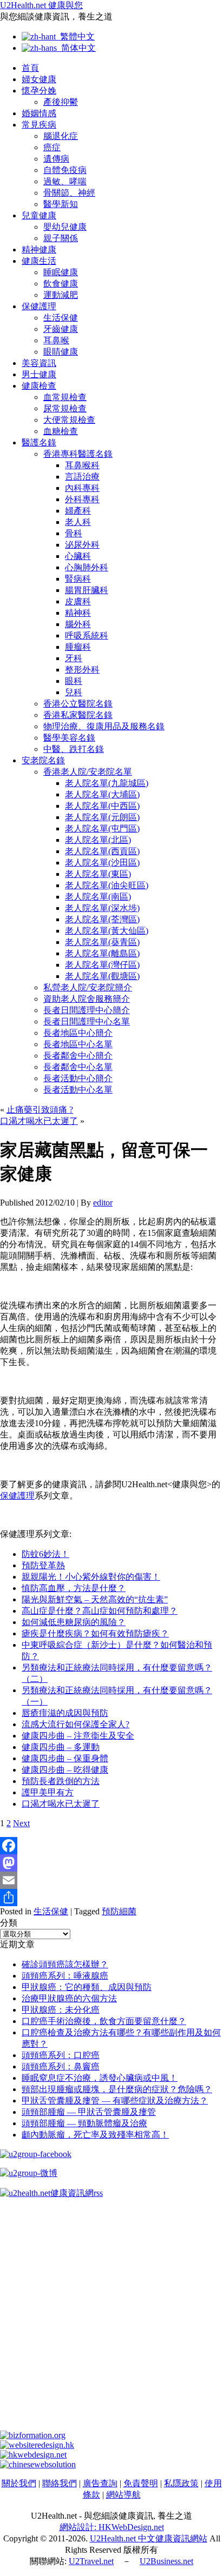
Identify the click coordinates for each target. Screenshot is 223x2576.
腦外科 (78, 624)
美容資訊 (39, 363)
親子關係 (61, 238)
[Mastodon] (111, 1863)
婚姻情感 (39, 113)
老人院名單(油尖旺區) (107, 885)
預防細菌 (119, 1911)
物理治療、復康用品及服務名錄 (104, 726)
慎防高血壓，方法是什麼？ (74, 1588)
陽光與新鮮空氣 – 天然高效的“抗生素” (95, 1599)
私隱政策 (181, 2483)
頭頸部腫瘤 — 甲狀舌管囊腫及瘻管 (89, 2112)
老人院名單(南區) (98, 897)
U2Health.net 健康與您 (41, 5)
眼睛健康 (61, 352)
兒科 (74, 692)
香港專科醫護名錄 (78, 454)
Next (21, 1823)
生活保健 (61, 318)
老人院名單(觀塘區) (102, 976)
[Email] (111, 1880)
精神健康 (39, 249)
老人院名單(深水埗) (102, 908)
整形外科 (82, 670)
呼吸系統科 (87, 635)
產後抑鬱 (61, 102)
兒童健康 (39, 215)
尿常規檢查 (65, 408)
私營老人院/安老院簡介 (88, 987)
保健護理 (39, 306)
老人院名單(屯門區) (102, 828)
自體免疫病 (65, 170)
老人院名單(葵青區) (102, 942)
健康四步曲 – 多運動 (61, 1747)
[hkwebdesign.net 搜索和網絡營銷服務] (33, 2455)
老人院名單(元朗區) (102, 817)
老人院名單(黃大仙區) (107, 931)
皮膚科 (78, 601)
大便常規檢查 (69, 420)
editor (103, 1203)
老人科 (78, 522)
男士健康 (39, 374)
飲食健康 (61, 284)
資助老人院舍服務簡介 (87, 999)
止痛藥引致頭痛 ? (40, 1110)
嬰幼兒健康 (65, 227)
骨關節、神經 (69, 193)
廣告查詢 (100, 2483)
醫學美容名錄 (69, 738)
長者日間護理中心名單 (87, 1021)
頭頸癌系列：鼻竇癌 (61, 2066)
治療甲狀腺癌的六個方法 (69, 1998)
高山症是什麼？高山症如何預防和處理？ (100, 1611)
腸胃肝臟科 (87, 590)
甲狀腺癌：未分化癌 (61, 2010)
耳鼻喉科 (82, 465)
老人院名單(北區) (98, 840)
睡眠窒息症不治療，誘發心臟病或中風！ (100, 2078)
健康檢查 (39, 386)
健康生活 (39, 261)
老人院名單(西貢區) (102, 851)
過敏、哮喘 (65, 181)
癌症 (52, 147)
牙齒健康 (61, 329)
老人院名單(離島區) (102, 953)
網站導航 (123, 2495)
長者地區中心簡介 (78, 1033)
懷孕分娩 (39, 91)
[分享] (111, 1898)
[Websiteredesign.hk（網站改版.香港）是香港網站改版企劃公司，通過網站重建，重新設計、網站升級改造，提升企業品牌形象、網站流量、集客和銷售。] (37, 2445)
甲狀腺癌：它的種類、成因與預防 (87, 1987)
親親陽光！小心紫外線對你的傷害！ (91, 1577)
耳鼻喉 (56, 340)
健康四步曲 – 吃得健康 (65, 1770)
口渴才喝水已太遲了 (39, 1121)
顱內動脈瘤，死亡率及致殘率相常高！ (95, 2135)
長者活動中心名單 (78, 1090)
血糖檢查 (61, 431)
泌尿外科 (82, 545)
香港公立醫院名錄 (78, 704)
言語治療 (82, 477)
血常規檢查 (65, 397)
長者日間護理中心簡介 (87, 1010)
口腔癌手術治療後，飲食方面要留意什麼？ (104, 2021)
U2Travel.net (91, 2561)
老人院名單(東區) (98, 874)
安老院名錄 (43, 760)
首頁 (30, 68)
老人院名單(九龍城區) (107, 783)
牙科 (74, 658)
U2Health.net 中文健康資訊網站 (149, 2538)
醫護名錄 (39, 442)
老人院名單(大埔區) (102, 794)
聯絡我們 (60, 2483)
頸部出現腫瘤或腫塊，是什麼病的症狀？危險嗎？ (117, 2089)
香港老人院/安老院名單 (88, 772)
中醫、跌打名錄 (74, 749)
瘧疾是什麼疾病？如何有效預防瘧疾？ (95, 1633)
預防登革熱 (43, 1565)
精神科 (78, 613)
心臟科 (78, 556)
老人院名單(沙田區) (102, 863)
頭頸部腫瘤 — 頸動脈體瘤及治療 (84, 2123)
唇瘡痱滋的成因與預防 (65, 1713)
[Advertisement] (111, 2319)
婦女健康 (39, 79)
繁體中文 (75, 36)
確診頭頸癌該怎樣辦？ (65, 1964)
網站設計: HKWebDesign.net (112, 2527)
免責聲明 (141, 2483)
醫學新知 (61, 204)
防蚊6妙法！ (45, 1554)
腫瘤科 (78, 647)
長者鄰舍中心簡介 (78, 1056)
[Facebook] (111, 1846)
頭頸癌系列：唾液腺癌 (65, 1976)
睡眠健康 (61, 272)
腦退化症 (61, 136)
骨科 (74, 533)
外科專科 (82, 499)
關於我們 (19, 2483)
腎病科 (78, 579)
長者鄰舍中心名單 (78, 1067)
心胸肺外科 (87, 567)
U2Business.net (166, 2561)
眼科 (74, 681)
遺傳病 (56, 159)
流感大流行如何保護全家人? (76, 1724)
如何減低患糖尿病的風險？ (74, 1622)
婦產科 (78, 511)
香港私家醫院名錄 (78, 715)
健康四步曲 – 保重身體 (65, 1758)
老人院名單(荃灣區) (102, 919)
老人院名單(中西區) (102, 806)
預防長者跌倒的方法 (61, 1781)
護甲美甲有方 (48, 1792)
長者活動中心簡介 (78, 1078)
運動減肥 (61, 295)
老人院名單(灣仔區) (102, 965)
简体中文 (76, 48)
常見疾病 (39, 125)
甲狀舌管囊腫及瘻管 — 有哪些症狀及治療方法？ (115, 2101)
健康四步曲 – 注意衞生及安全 (78, 1736)
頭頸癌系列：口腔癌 (61, 2055)
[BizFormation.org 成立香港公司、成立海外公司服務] (33, 2435)
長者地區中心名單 (78, 1044)
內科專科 (82, 488)
